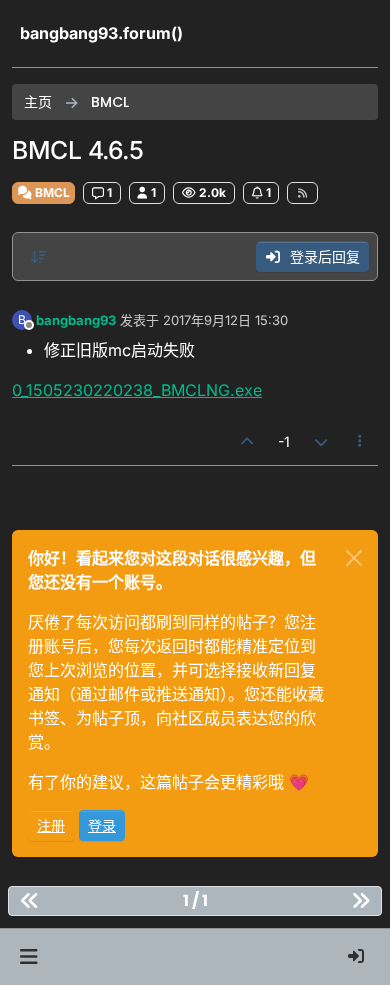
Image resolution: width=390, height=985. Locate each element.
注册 (51, 825)
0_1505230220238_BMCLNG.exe (137, 390)
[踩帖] (321, 441)
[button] (28, 957)
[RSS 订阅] (302, 193)
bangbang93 (76, 320)
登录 (102, 825)
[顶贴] (248, 441)
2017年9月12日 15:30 (225, 320)
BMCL (51, 192)
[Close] (354, 558)
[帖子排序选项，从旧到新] (39, 257)
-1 (284, 441)
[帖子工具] (361, 441)
